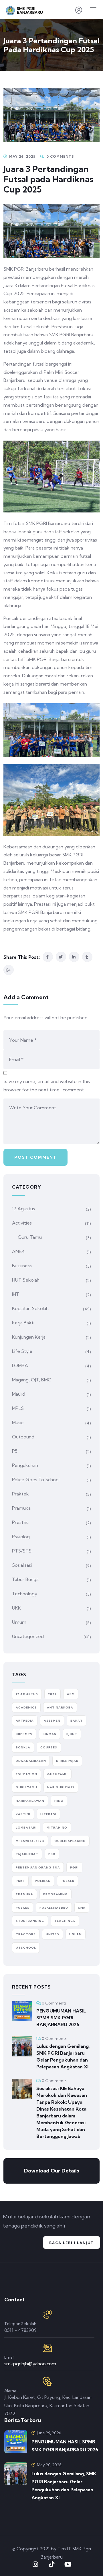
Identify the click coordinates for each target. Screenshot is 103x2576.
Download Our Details (51, 2171)
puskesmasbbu (54, 1908)
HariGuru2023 (61, 1787)
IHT (16, 1294)
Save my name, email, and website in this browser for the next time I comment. (47, 1086)
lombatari (26, 1828)
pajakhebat (27, 1854)
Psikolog (21, 1537)
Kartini (23, 1814)
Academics (26, 1707)
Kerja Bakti (23, 1323)
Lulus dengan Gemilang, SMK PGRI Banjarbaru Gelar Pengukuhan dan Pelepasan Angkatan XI (63, 2056)
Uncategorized (28, 1636)
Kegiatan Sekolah (30, 1308)
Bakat (77, 1721)
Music (18, 1422)
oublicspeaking (70, 1841)
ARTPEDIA (25, 1721)
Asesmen (52, 1721)
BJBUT (72, 1734)
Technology (25, 1594)
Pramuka (21, 1508)
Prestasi (20, 1522)
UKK (16, 1608)
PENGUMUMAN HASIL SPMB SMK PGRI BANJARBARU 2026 (61, 2018)
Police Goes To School (36, 1479)
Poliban (43, 1881)
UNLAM (76, 1934)
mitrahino (57, 1828)
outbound (23, 1437)
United (53, 1934)
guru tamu (26, 1787)
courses (49, 1747)
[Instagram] (35, 2564)
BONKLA (23, 1747)
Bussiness (22, 1266)
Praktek (20, 1494)
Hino (59, 1801)
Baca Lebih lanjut (72, 2243)
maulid (19, 1394)
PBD (52, 1854)
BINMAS (49, 1734)
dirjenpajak (67, 1761)
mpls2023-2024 (30, 1841)
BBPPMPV (24, 1734)
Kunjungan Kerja (29, 1337)
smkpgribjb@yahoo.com (30, 2364)
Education (26, 1774)
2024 (53, 1694)
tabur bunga (25, 1579)
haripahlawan (30, 1801)
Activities (22, 1223)
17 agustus (27, 1694)
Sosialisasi (22, 1565)
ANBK (18, 1251)
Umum (19, 1622)
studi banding (30, 1921)
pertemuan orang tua (38, 1867)
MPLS (18, 1408)
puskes (23, 1908)
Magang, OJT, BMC (32, 1380)
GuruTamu (58, 1774)
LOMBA (20, 1365)
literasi (48, 1814)
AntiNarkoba (60, 1707)
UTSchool (26, 1948)
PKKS (20, 1881)
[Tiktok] (51, 2564)
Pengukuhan (25, 1465)
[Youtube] (68, 2564)
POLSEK (68, 1881)
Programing (56, 1894)
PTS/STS (22, 1551)
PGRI (74, 1867)
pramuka (24, 1894)
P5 (15, 1451)
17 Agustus (23, 1209)
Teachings (65, 1921)
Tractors (26, 1934)
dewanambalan (31, 1761)
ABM (71, 1694)
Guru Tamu (30, 1237)
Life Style (22, 1351)
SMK (82, 1908)
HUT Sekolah (26, 1280)
